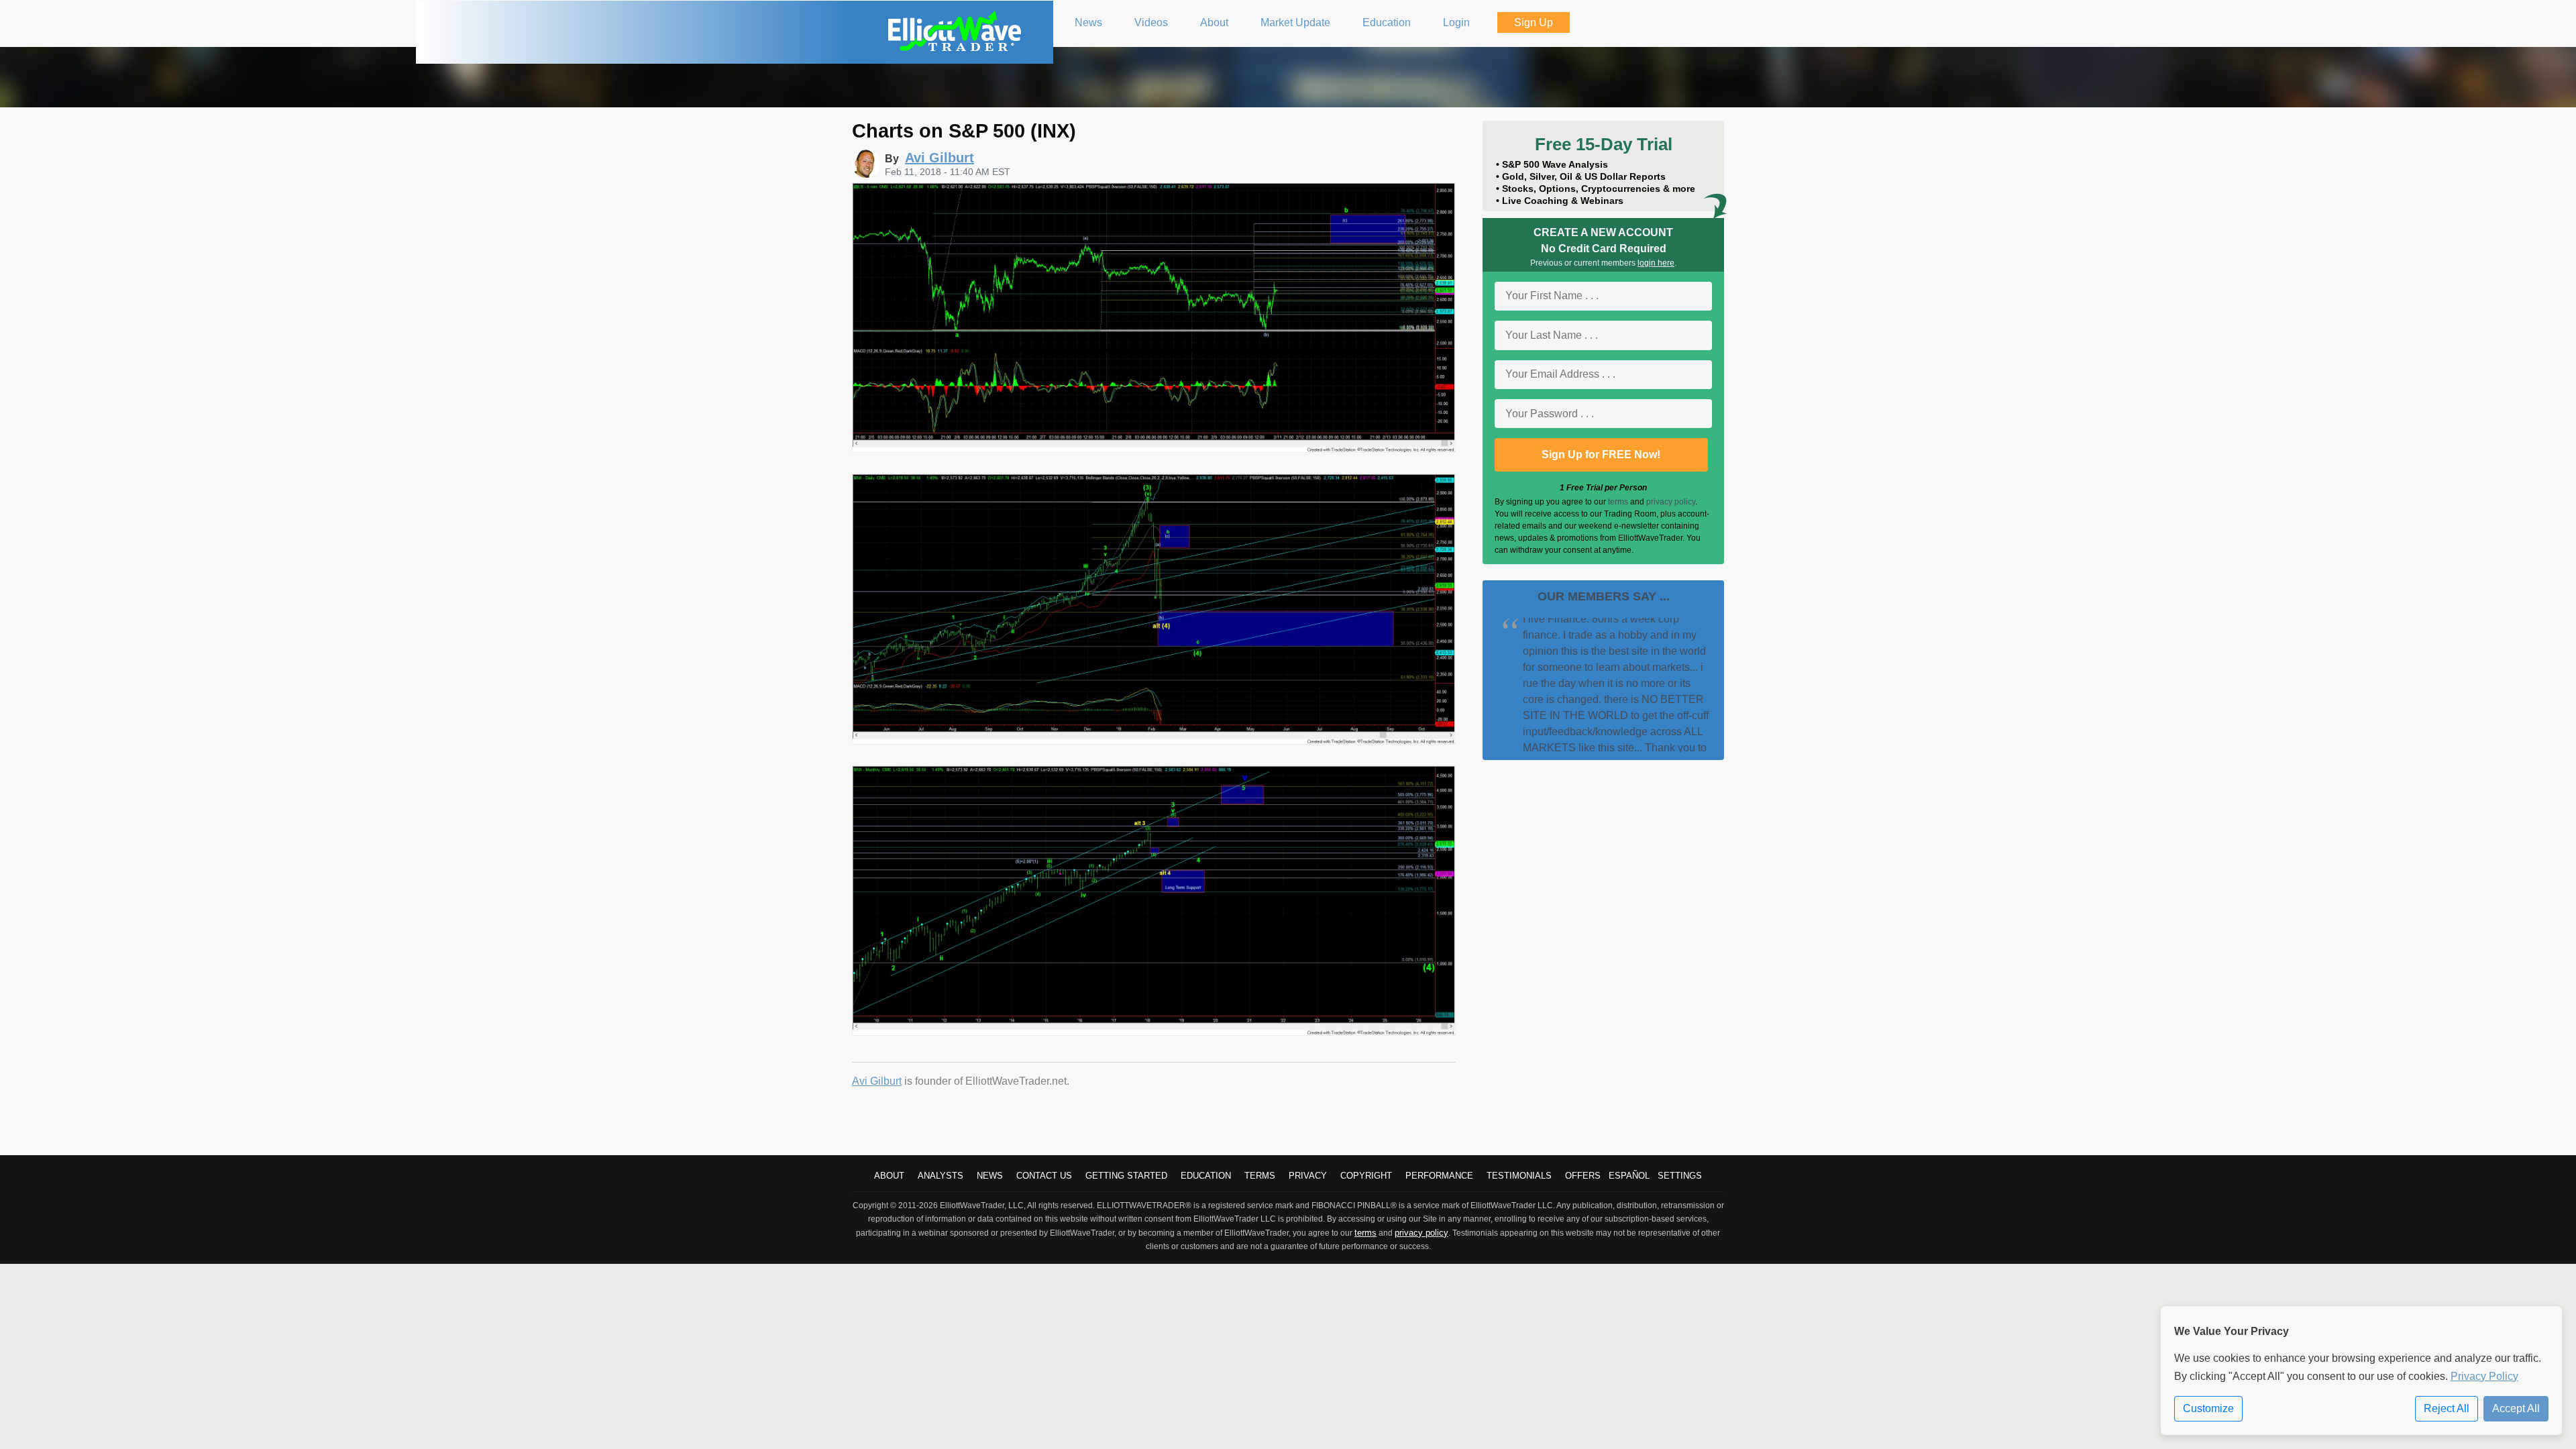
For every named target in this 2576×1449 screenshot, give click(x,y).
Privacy (1308, 1176)
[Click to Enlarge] (1154, 449)
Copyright (1366, 1176)
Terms (1260, 1176)
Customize (2208, 1408)
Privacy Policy (2484, 1376)
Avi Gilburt (877, 1081)
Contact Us (1044, 1176)
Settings (1680, 1176)
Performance (1439, 1176)
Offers (1583, 1176)
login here (1656, 263)
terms (1618, 502)
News (990, 1176)
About (889, 1176)
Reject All (2447, 1408)
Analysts (941, 1176)
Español (1629, 1176)
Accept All (2516, 1408)
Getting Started (1126, 1176)
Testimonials (1519, 1176)
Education (1206, 1176)
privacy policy (1671, 502)
